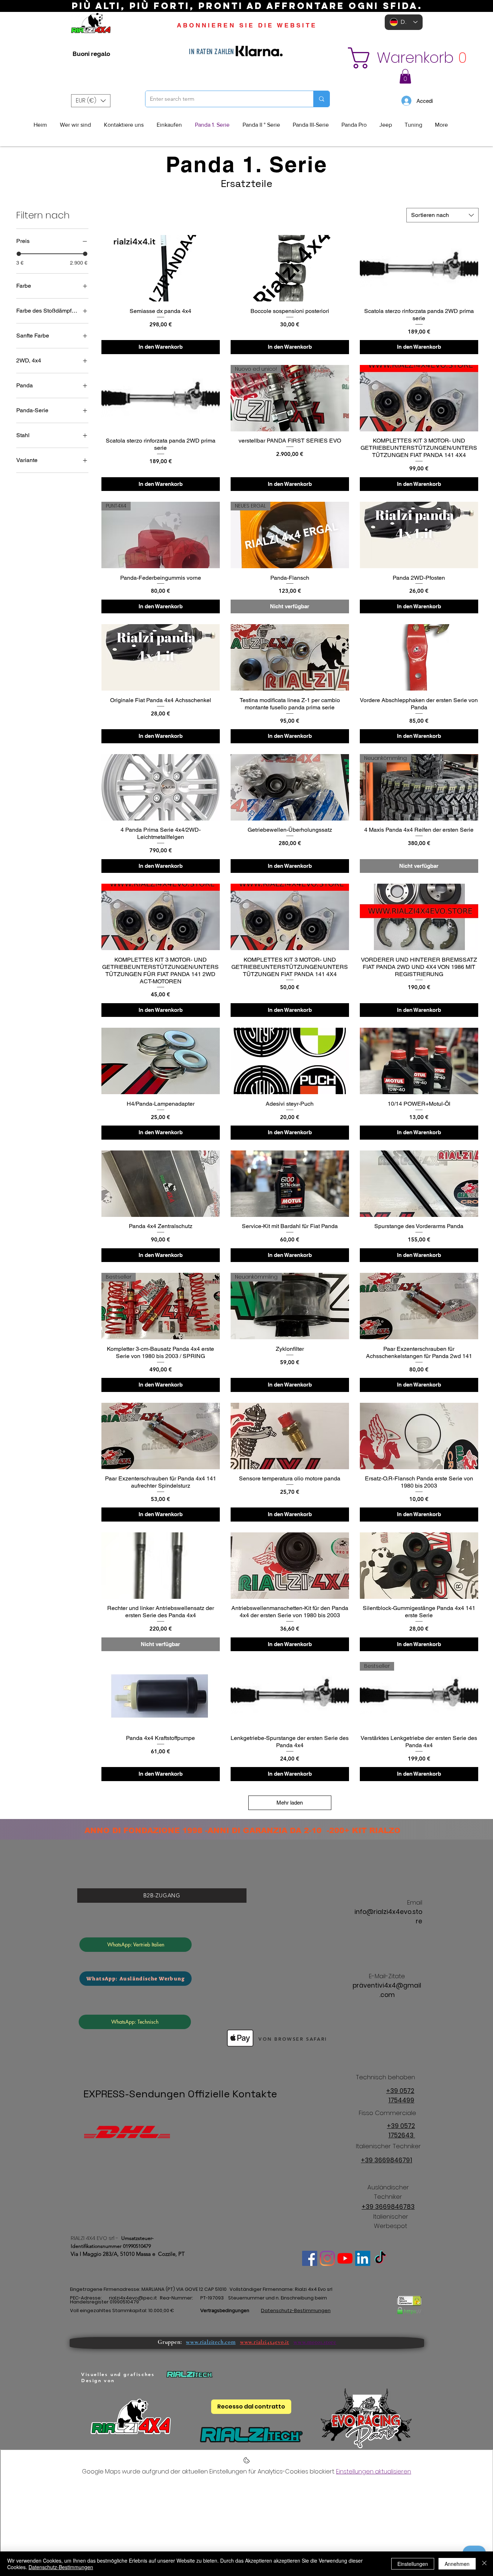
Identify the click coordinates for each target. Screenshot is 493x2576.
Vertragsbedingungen (225, 2310)
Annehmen (457, 2564)
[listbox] (91, 101)
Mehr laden (290, 1803)
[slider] (19, 254)
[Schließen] (484, 2564)
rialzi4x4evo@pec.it (133, 2298)
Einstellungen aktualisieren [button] (374, 2471)
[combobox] (442, 215)
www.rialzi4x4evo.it (265, 2342)
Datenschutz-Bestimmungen (61, 2567)
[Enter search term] (321, 99)
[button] (400, 58)
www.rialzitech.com (211, 2342)
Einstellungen (413, 2564)
